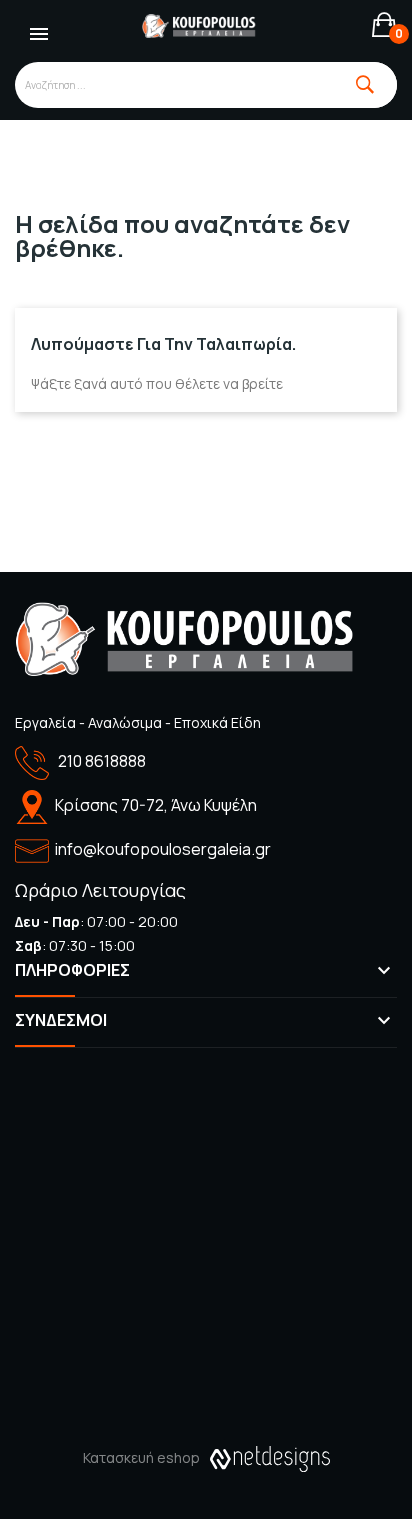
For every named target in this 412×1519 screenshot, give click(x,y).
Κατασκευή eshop (141, 1457)
